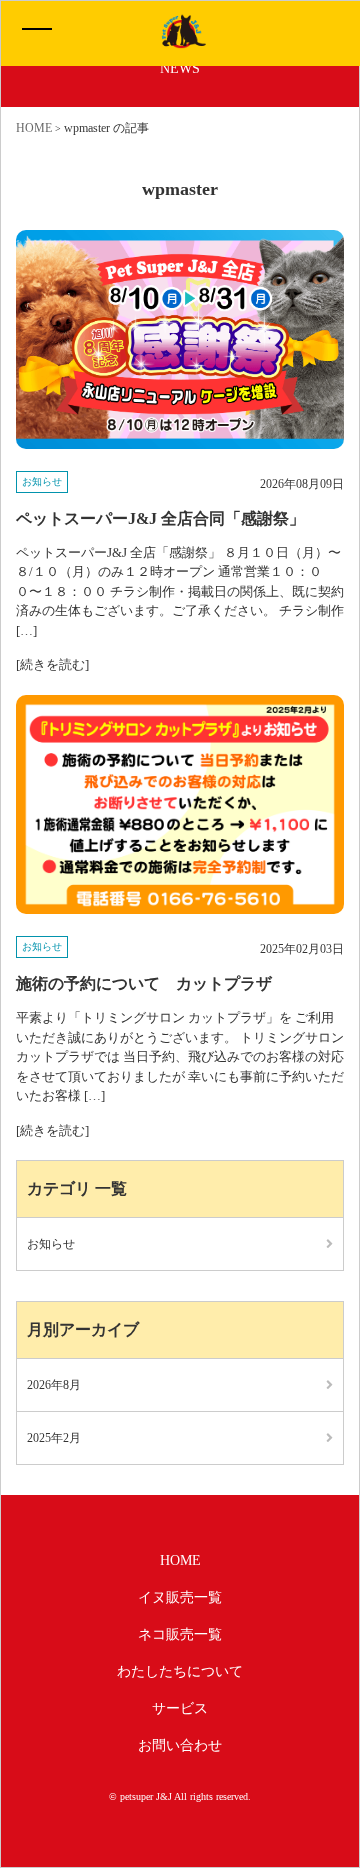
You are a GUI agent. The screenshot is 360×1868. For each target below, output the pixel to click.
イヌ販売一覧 (180, 1597)
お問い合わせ (180, 1745)
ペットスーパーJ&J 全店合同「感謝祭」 (160, 518)
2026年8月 (54, 1385)
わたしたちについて (180, 1671)
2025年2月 (54, 1438)
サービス (180, 1708)
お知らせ (42, 481)
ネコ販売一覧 (180, 1634)
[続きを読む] (52, 664)
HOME (180, 1560)
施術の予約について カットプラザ (144, 983)
